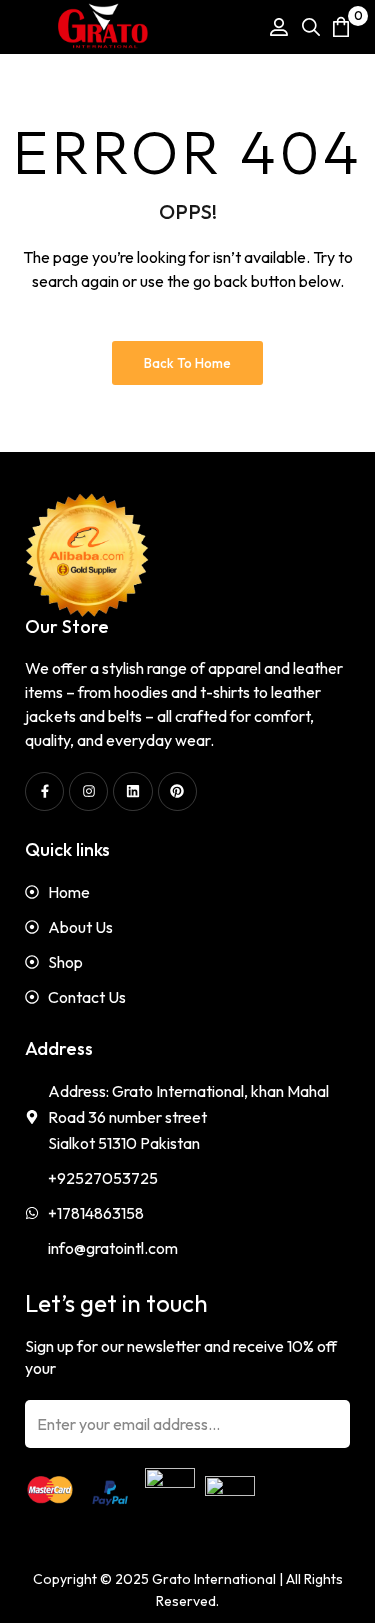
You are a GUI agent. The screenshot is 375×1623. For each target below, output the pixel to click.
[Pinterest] (177, 791)
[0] (341, 26)
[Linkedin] (132, 791)
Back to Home (187, 363)
